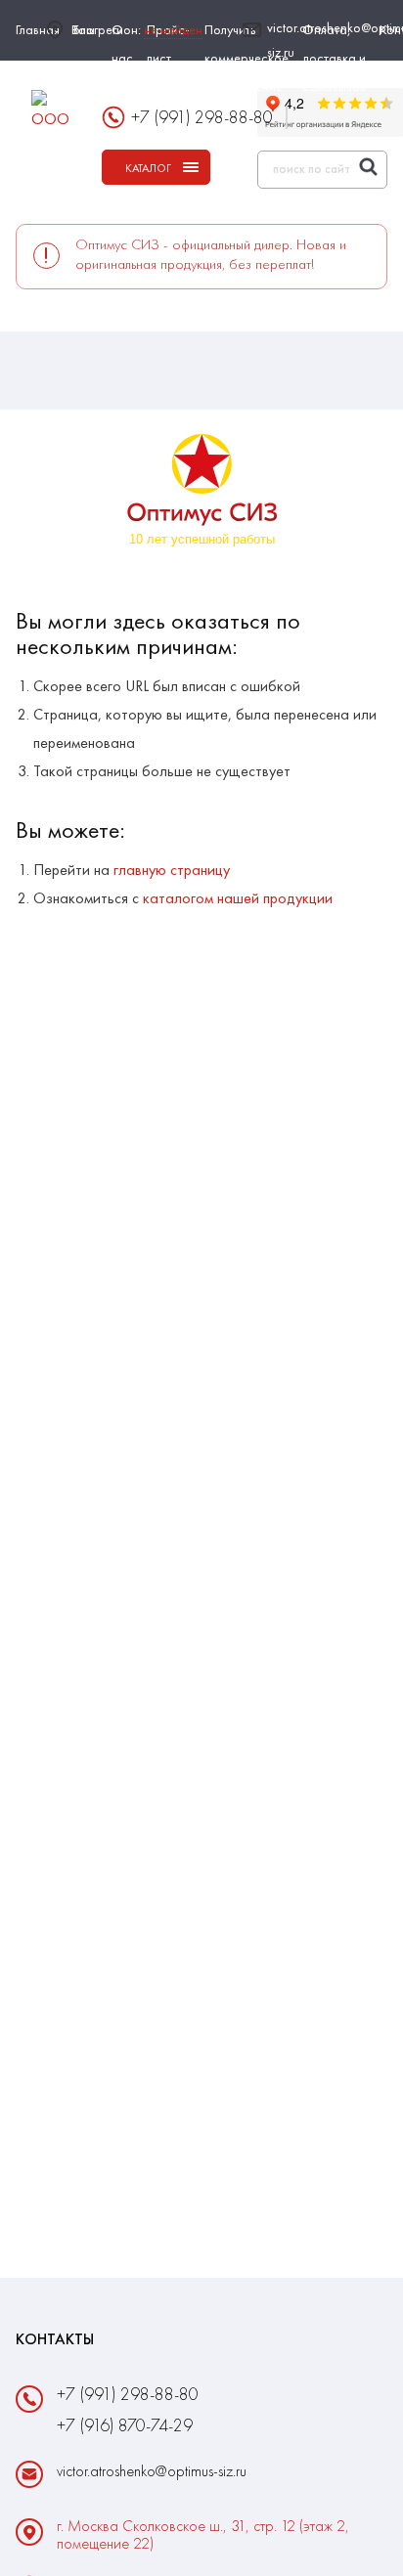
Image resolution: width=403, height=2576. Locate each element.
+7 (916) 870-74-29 (125, 2425)
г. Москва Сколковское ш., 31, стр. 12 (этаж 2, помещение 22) (203, 2535)
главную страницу (172, 870)
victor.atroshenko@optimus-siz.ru (152, 2471)
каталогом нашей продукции (238, 898)
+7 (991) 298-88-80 (202, 117)
